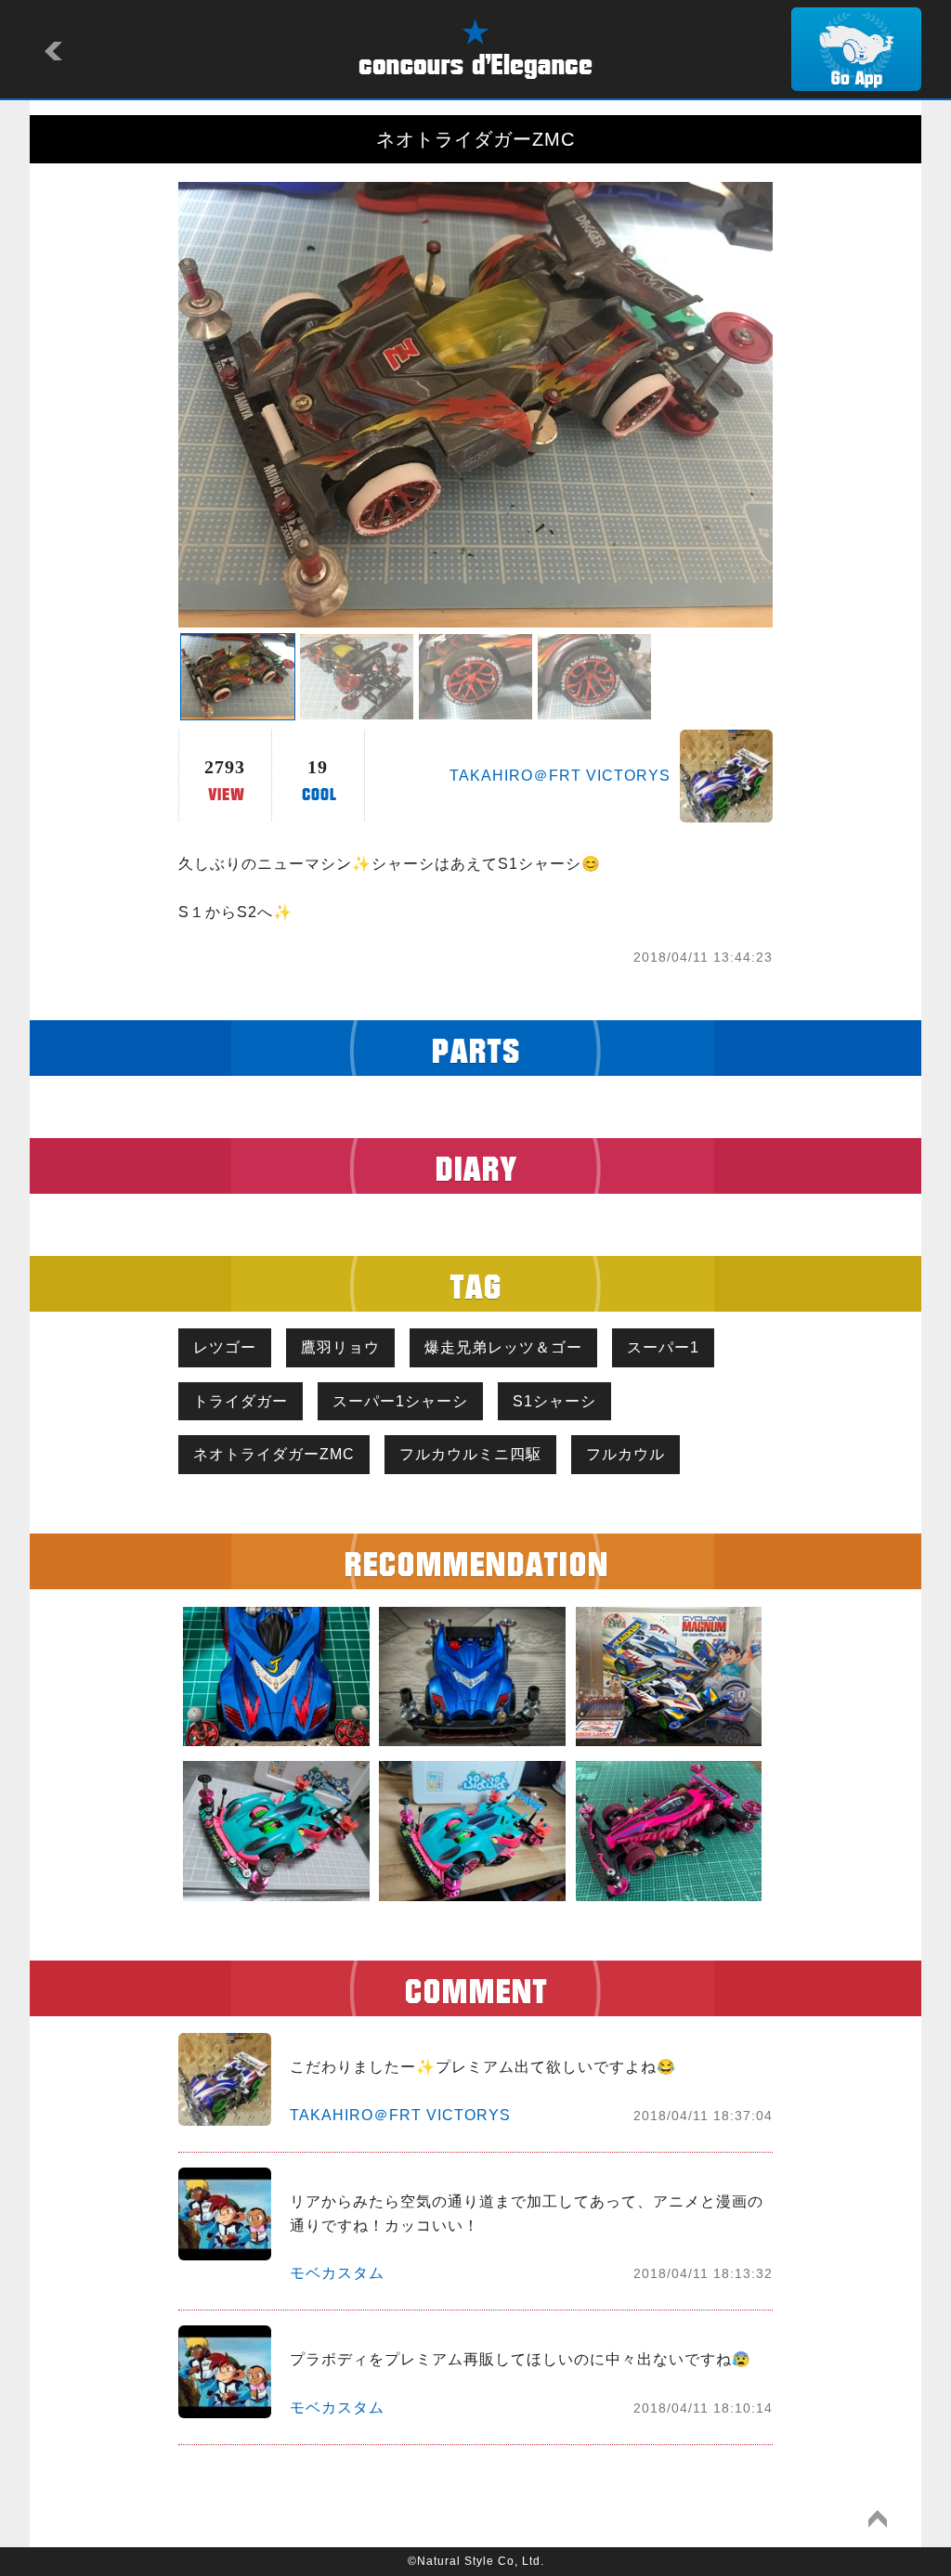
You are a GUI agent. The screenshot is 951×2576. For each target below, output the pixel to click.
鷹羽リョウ (340, 1347)
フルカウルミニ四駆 (470, 1454)
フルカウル (625, 1454)
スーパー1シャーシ (400, 1401)
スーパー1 (663, 1347)
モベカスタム (337, 2273)
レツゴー (225, 1347)
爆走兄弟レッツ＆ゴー (503, 1347)
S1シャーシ (554, 1401)
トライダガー (241, 1401)
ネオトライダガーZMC (274, 1454)
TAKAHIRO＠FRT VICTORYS (560, 776)
